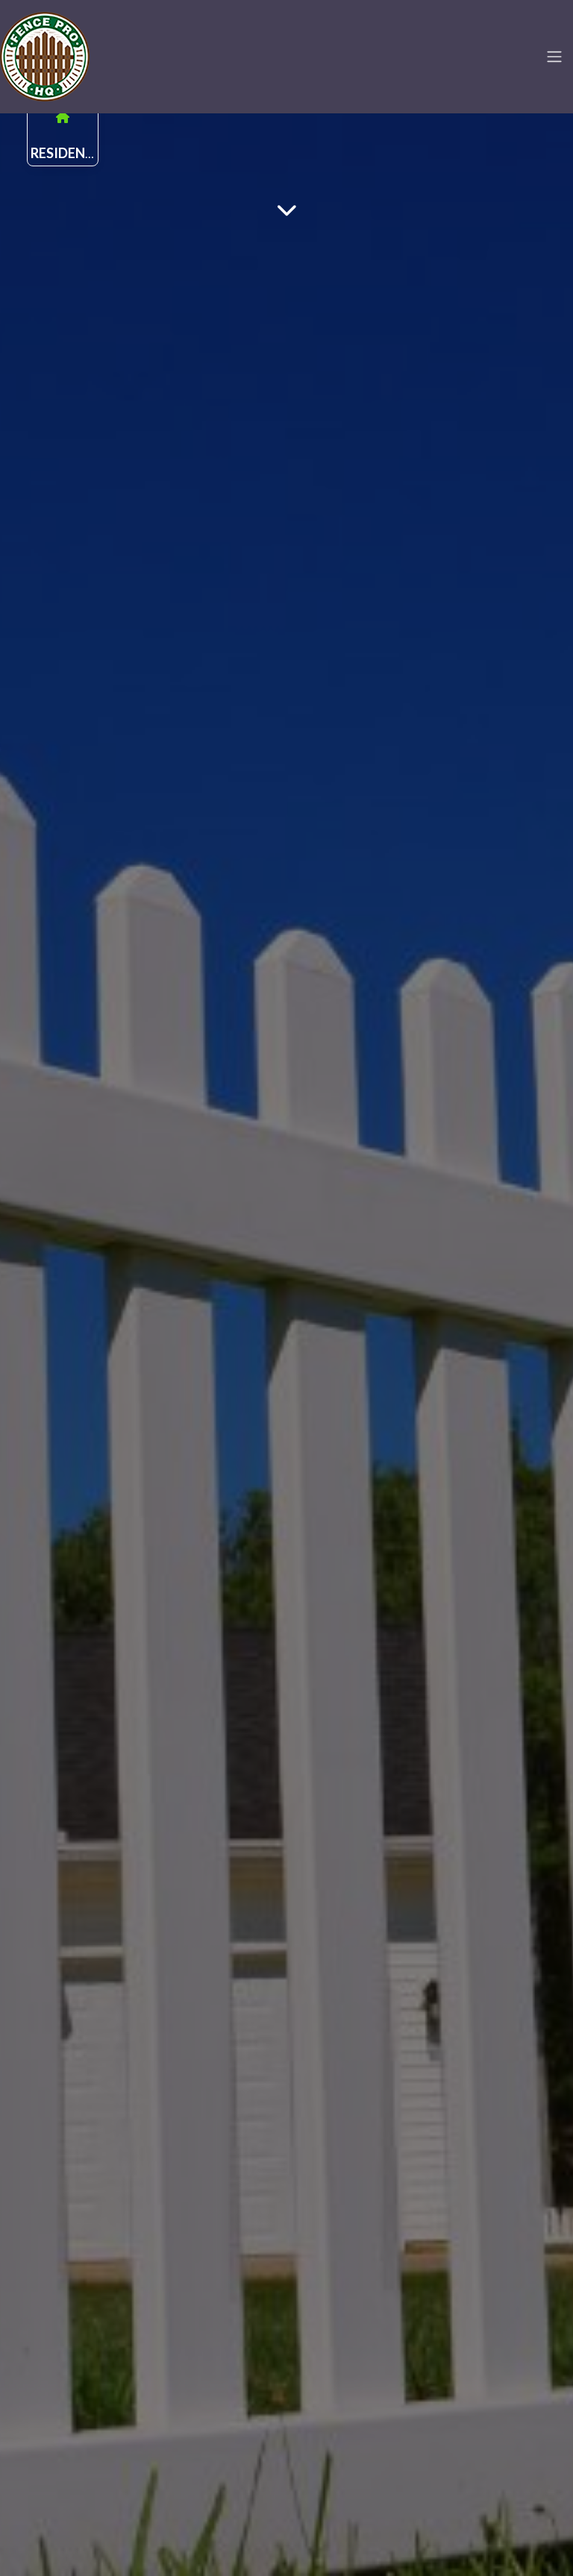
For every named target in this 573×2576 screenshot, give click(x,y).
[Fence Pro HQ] (45, 54)
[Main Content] (286, 209)
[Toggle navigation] (554, 57)
